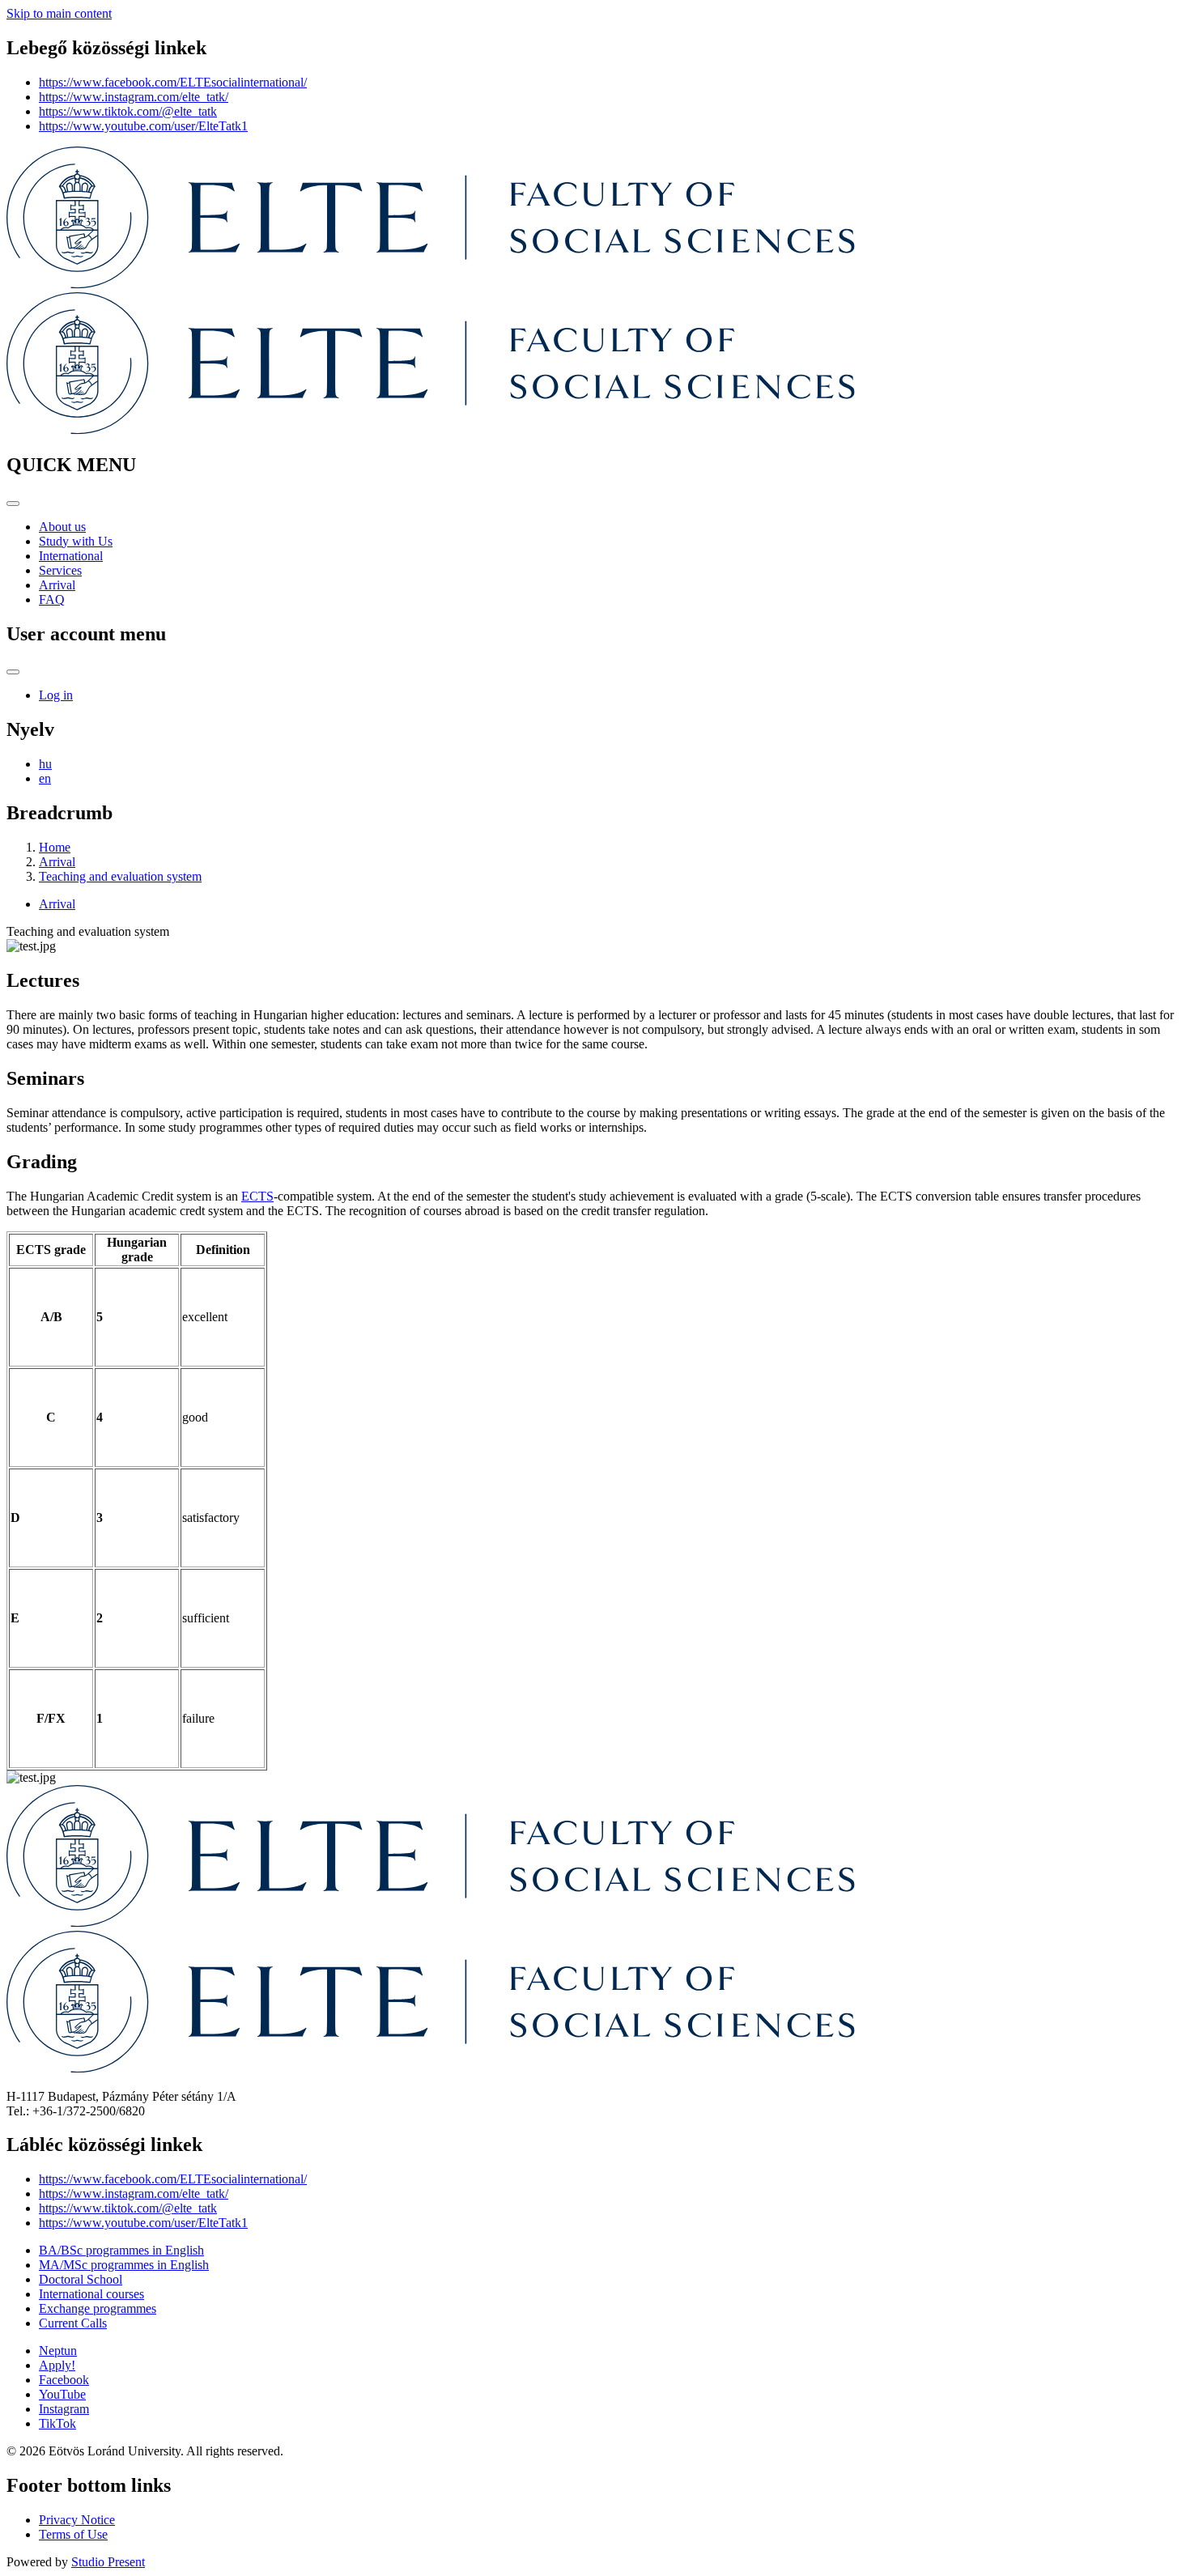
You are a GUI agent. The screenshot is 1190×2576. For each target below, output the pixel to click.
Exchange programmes (98, 2308)
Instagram (64, 2409)
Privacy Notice (77, 2520)
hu (45, 764)
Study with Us (76, 541)
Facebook (64, 2380)
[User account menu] (13, 672)
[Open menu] (13, 504)
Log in (56, 695)
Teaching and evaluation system (120, 876)
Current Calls (73, 2323)
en (45, 778)
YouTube (62, 2394)
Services (60, 570)
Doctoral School (81, 2279)
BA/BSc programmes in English (121, 2250)
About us (62, 527)
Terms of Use (73, 2534)
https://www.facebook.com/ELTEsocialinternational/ (173, 82)
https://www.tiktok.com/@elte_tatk (128, 111)
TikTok (57, 2423)
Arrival (57, 585)
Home (55, 847)
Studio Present (108, 2562)
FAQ (52, 599)
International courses (91, 2294)
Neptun (58, 2351)
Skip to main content (59, 13)
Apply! (57, 2365)
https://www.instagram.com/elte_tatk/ (134, 97)
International (71, 556)
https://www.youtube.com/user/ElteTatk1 (143, 126)
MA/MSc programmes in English (124, 2265)
